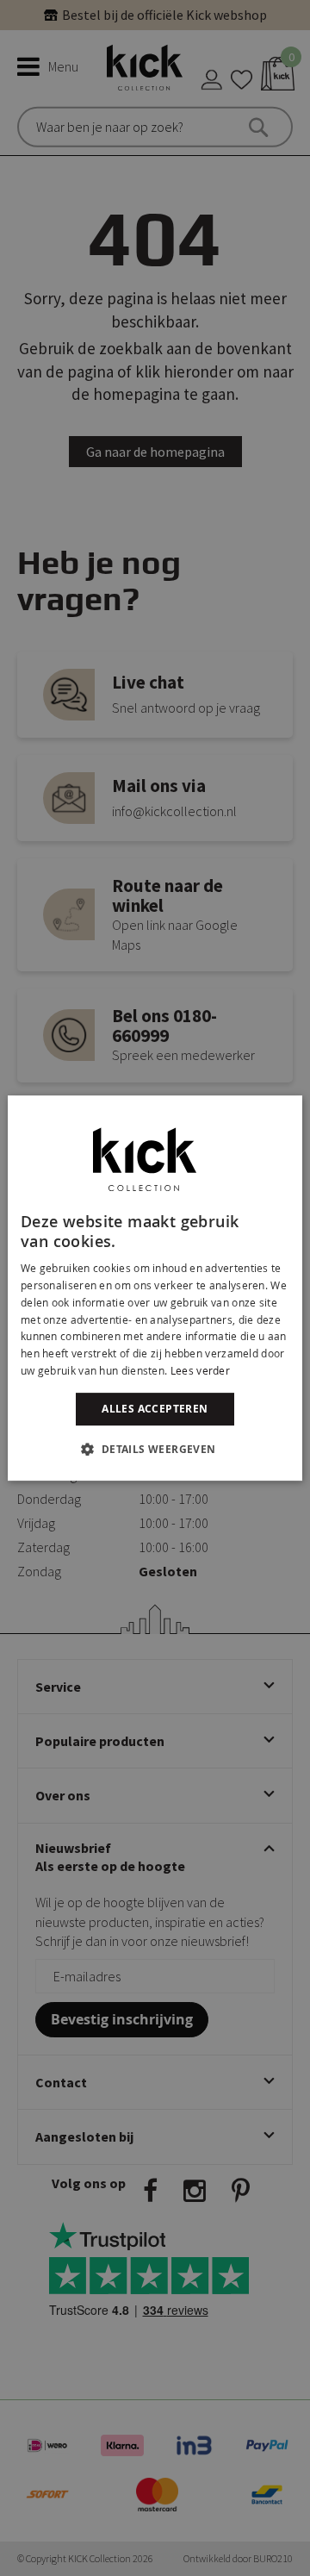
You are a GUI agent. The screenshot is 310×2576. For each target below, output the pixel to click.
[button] (155, 1449)
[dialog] (155, 1288)
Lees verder (200, 1370)
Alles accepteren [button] (155, 1409)
